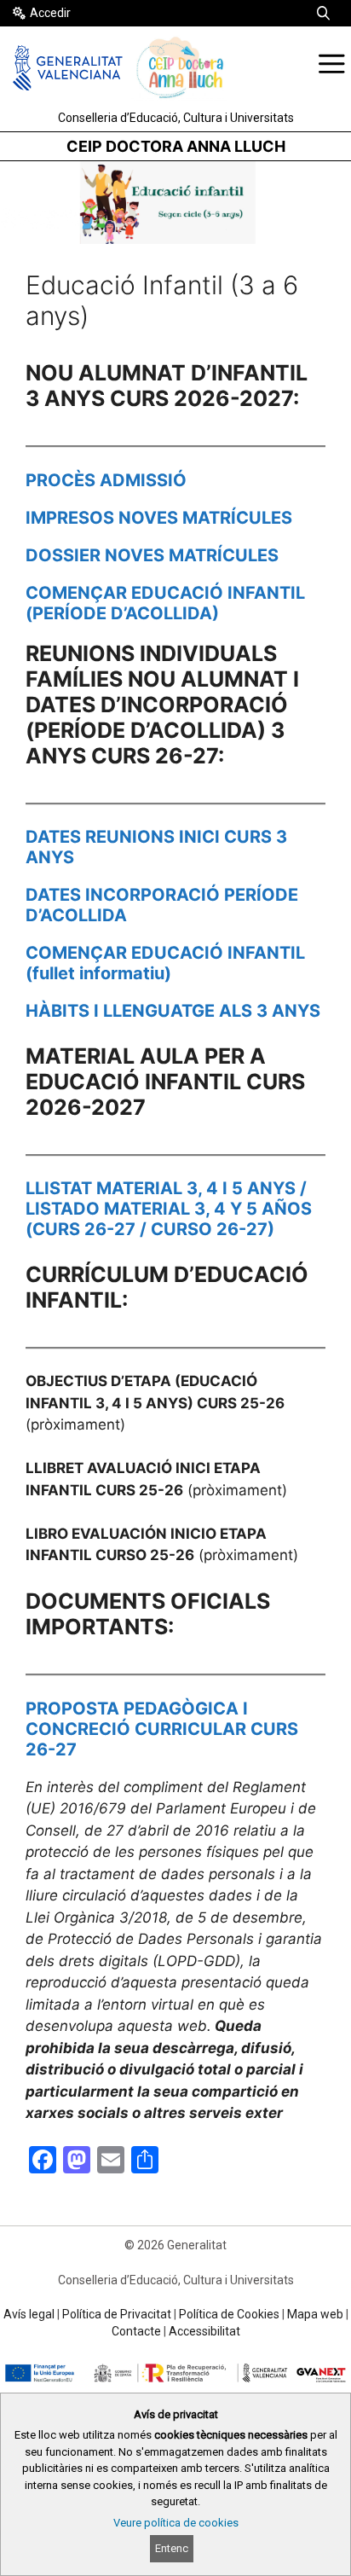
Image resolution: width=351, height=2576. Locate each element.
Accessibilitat (204, 2331)
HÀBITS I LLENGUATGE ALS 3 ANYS (173, 1011)
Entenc (172, 2548)
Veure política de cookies (176, 2523)
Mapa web (315, 2314)
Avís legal (29, 2314)
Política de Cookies (229, 2314)
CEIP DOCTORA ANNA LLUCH (176, 146)
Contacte (136, 2331)
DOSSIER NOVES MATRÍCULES (152, 555)
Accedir (50, 13)
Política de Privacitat (117, 2314)
